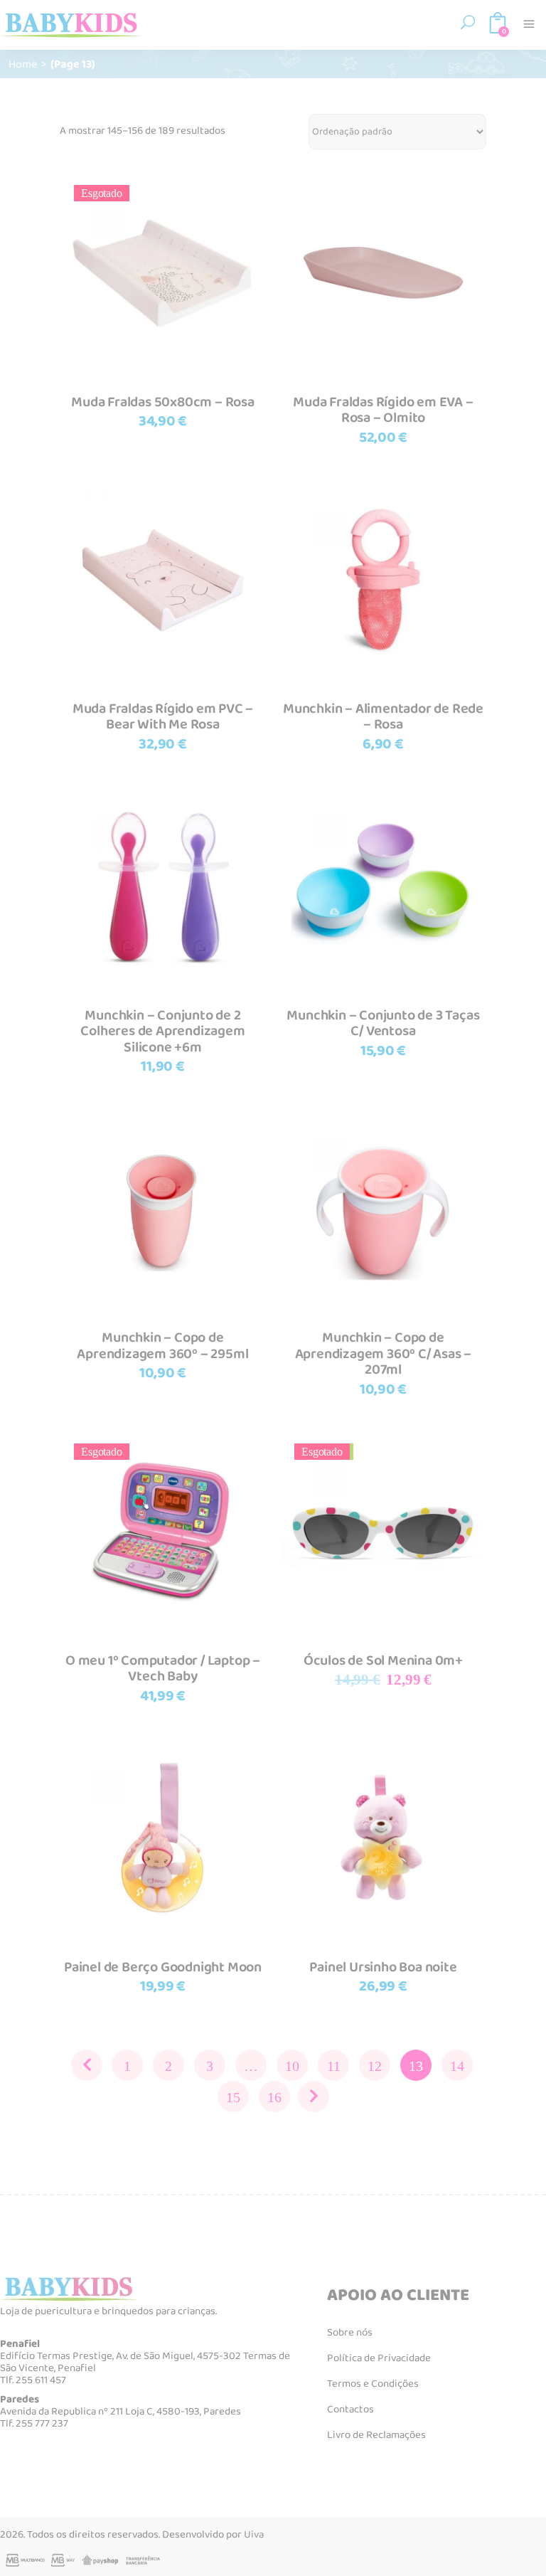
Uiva (254, 2535)
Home (23, 64)
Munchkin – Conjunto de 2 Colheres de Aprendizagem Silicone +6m (162, 1031)
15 (233, 2097)
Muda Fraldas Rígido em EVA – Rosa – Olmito (383, 410)
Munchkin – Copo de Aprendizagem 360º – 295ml (162, 1346)
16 (274, 2097)
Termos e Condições (373, 2384)
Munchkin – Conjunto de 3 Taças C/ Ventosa (383, 1023)
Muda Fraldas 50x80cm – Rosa (163, 402)
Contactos (350, 2410)
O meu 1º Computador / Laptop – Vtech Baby (163, 1669)
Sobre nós (350, 2333)
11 (334, 2066)
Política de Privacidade (379, 2358)
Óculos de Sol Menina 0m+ (383, 1660)
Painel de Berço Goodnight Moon (163, 1967)
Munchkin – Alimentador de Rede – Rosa (383, 717)
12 (375, 2066)
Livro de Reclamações (376, 2435)
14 (457, 2066)
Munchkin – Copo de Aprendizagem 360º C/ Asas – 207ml (384, 1353)
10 (292, 2066)
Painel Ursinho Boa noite (383, 1967)
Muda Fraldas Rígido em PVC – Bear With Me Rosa (163, 717)
